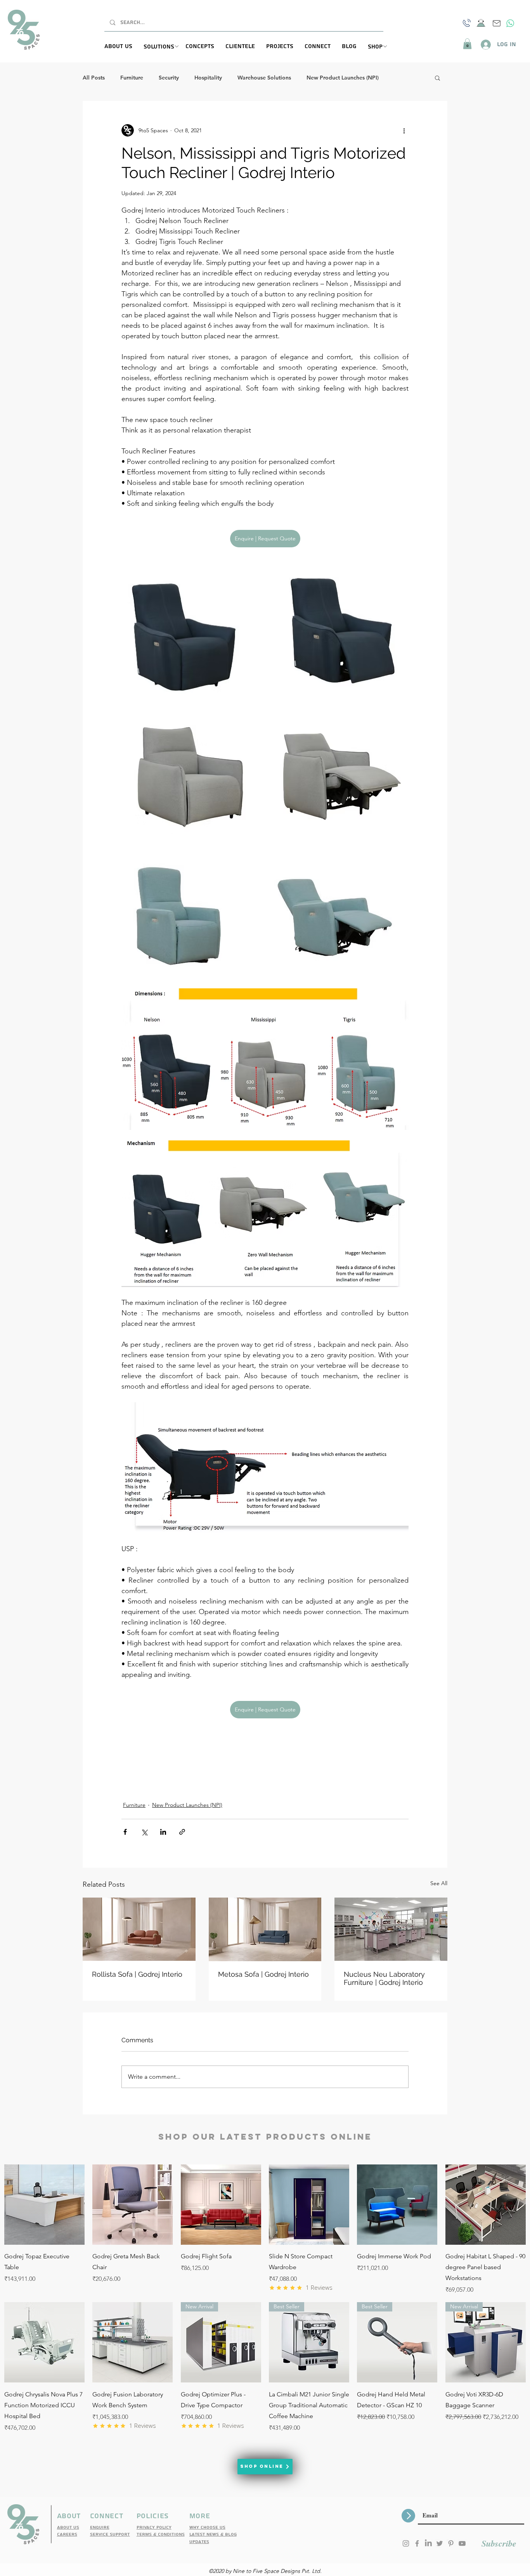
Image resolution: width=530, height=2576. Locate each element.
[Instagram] (406, 2543)
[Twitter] (440, 2543)
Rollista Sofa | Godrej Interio (137, 1974)
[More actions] (404, 130)
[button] (165, 47)
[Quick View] (44, 2205)
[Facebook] (417, 2543)
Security (169, 78)
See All (439, 1883)
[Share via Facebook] (125, 1832)
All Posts (94, 78)
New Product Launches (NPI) (343, 78)
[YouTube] (462, 2543)
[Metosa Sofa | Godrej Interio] (265, 1929)
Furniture (132, 78)
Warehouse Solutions (264, 78)
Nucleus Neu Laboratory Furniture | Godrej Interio (384, 1978)
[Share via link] (182, 1832)
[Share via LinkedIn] (163, 1832)
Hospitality (208, 78)
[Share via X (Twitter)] (144, 1832)
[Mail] (497, 23)
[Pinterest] (451, 2543)
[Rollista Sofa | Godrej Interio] (139, 1929)
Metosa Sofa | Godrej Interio (263, 1974)
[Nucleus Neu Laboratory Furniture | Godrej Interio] (391, 1929)
